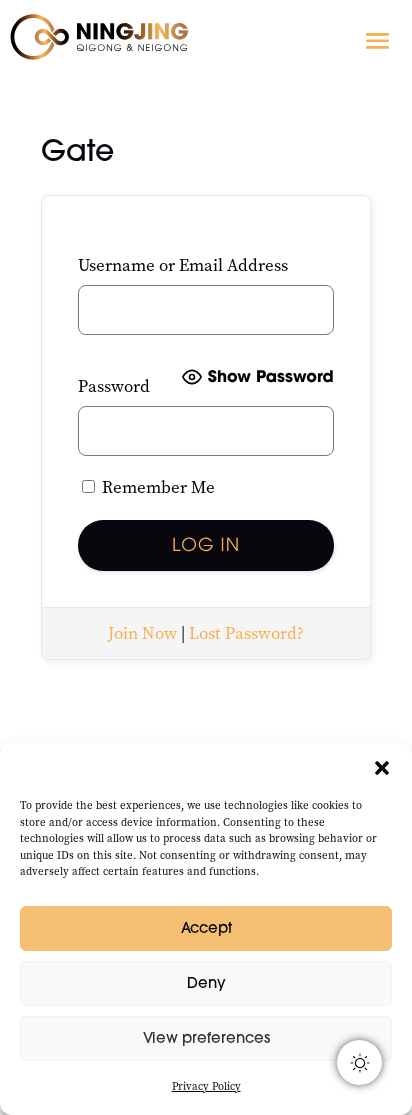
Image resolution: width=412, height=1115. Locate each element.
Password (114, 386)
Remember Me (156, 487)
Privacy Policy (206, 1086)
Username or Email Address (183, 265)
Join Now (142, 633)
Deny (206, 982)
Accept (206, 927)
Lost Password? (246, 633)
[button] (382, 768)
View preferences (206, 1037)
